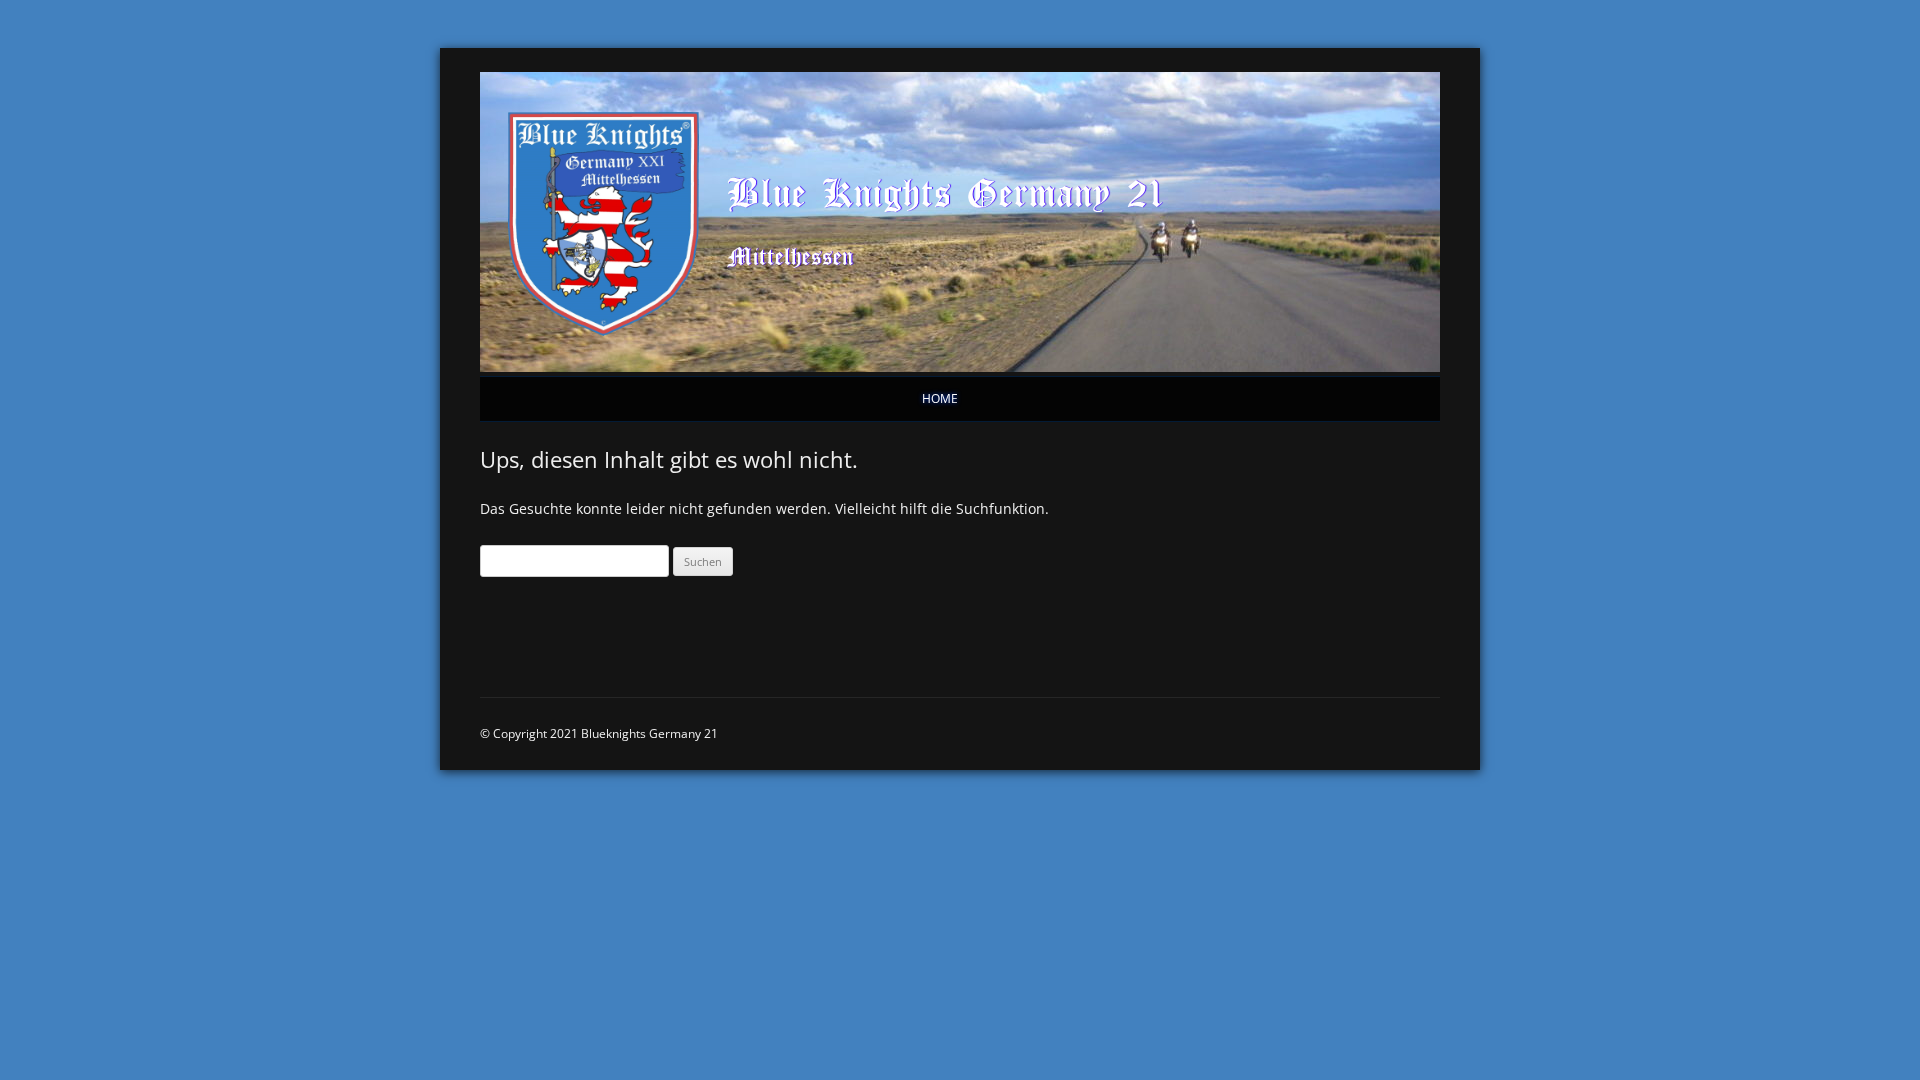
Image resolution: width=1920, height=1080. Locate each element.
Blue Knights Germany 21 (946, 192)
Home (940, 398)
